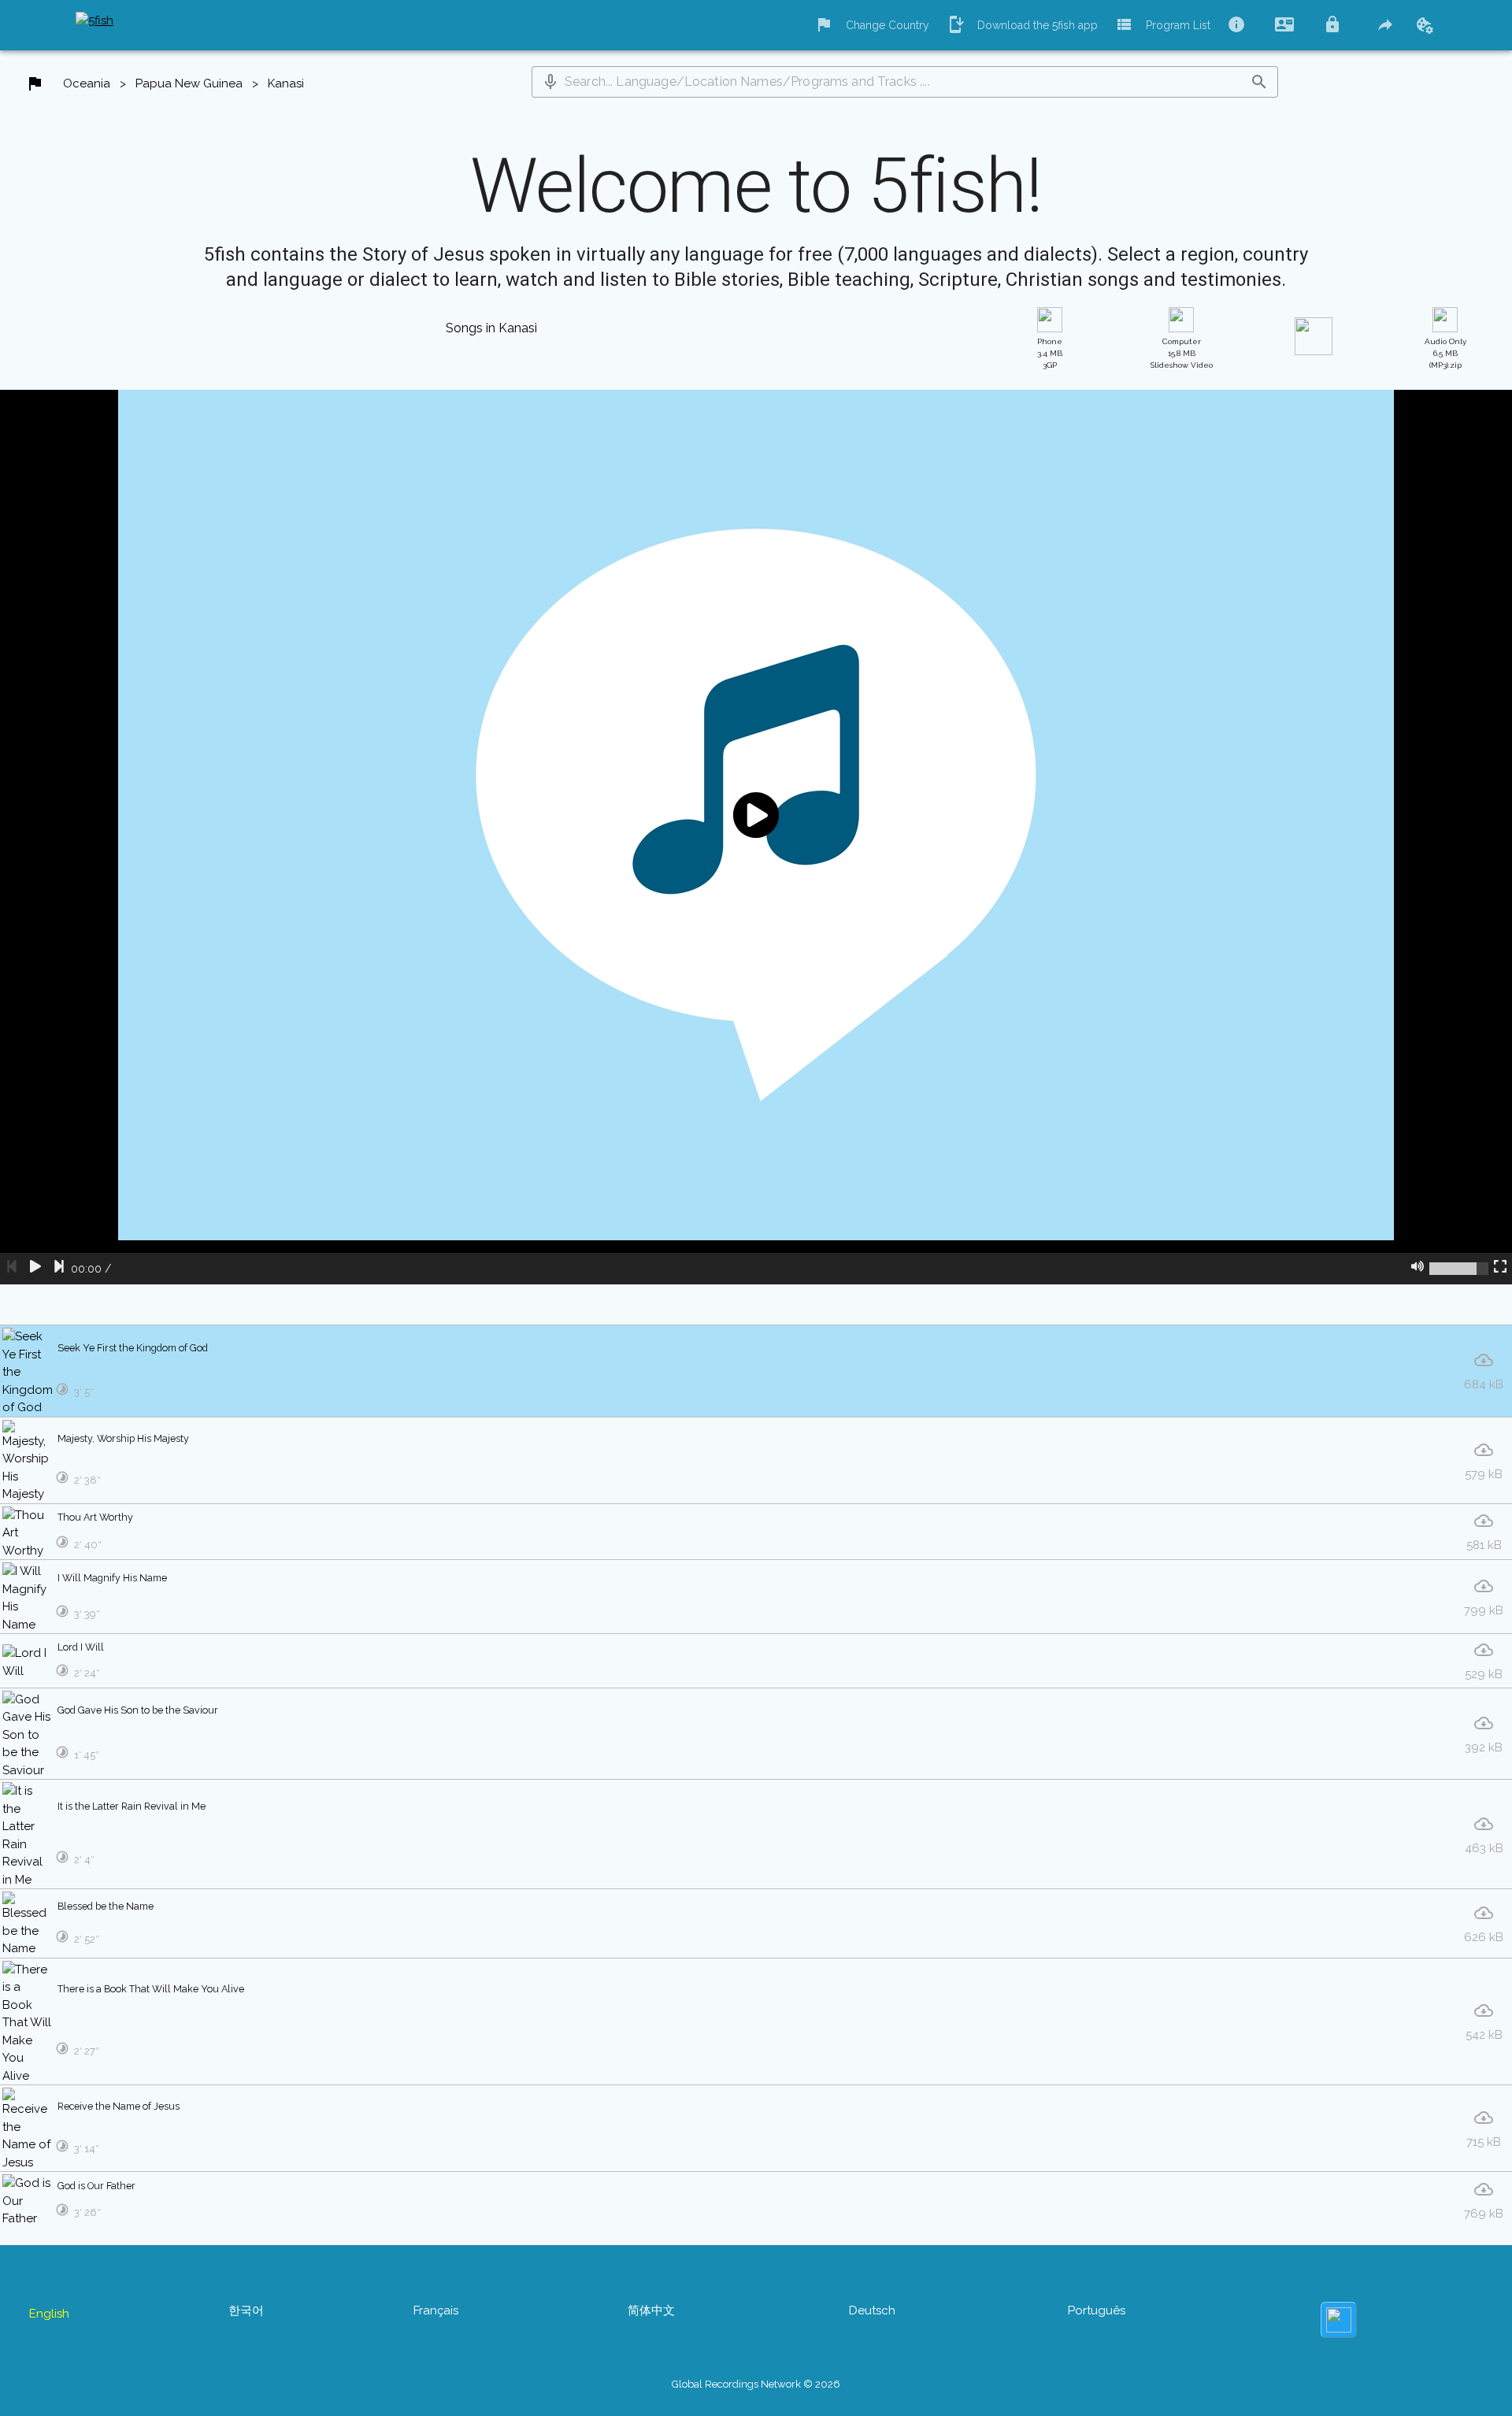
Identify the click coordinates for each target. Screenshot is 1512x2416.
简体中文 (651, 2310)
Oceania (87, 83)
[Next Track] (59, 1269)
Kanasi (286, 83)
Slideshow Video (1182, 353)
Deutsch (872, 2310)
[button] (550, 82)
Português (1097, 2310)
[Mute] (1417, 1269)
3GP (1050, 353)
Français (436, 2310)
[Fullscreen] (1500, 1269)
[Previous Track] (12, 1269)
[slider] (1459, 1269)
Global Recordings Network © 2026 (756, 2384)
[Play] (35, 1269)
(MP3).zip (1445, 353)
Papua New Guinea (189, 83)
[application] (756, 837)
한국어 (246, 2310)
